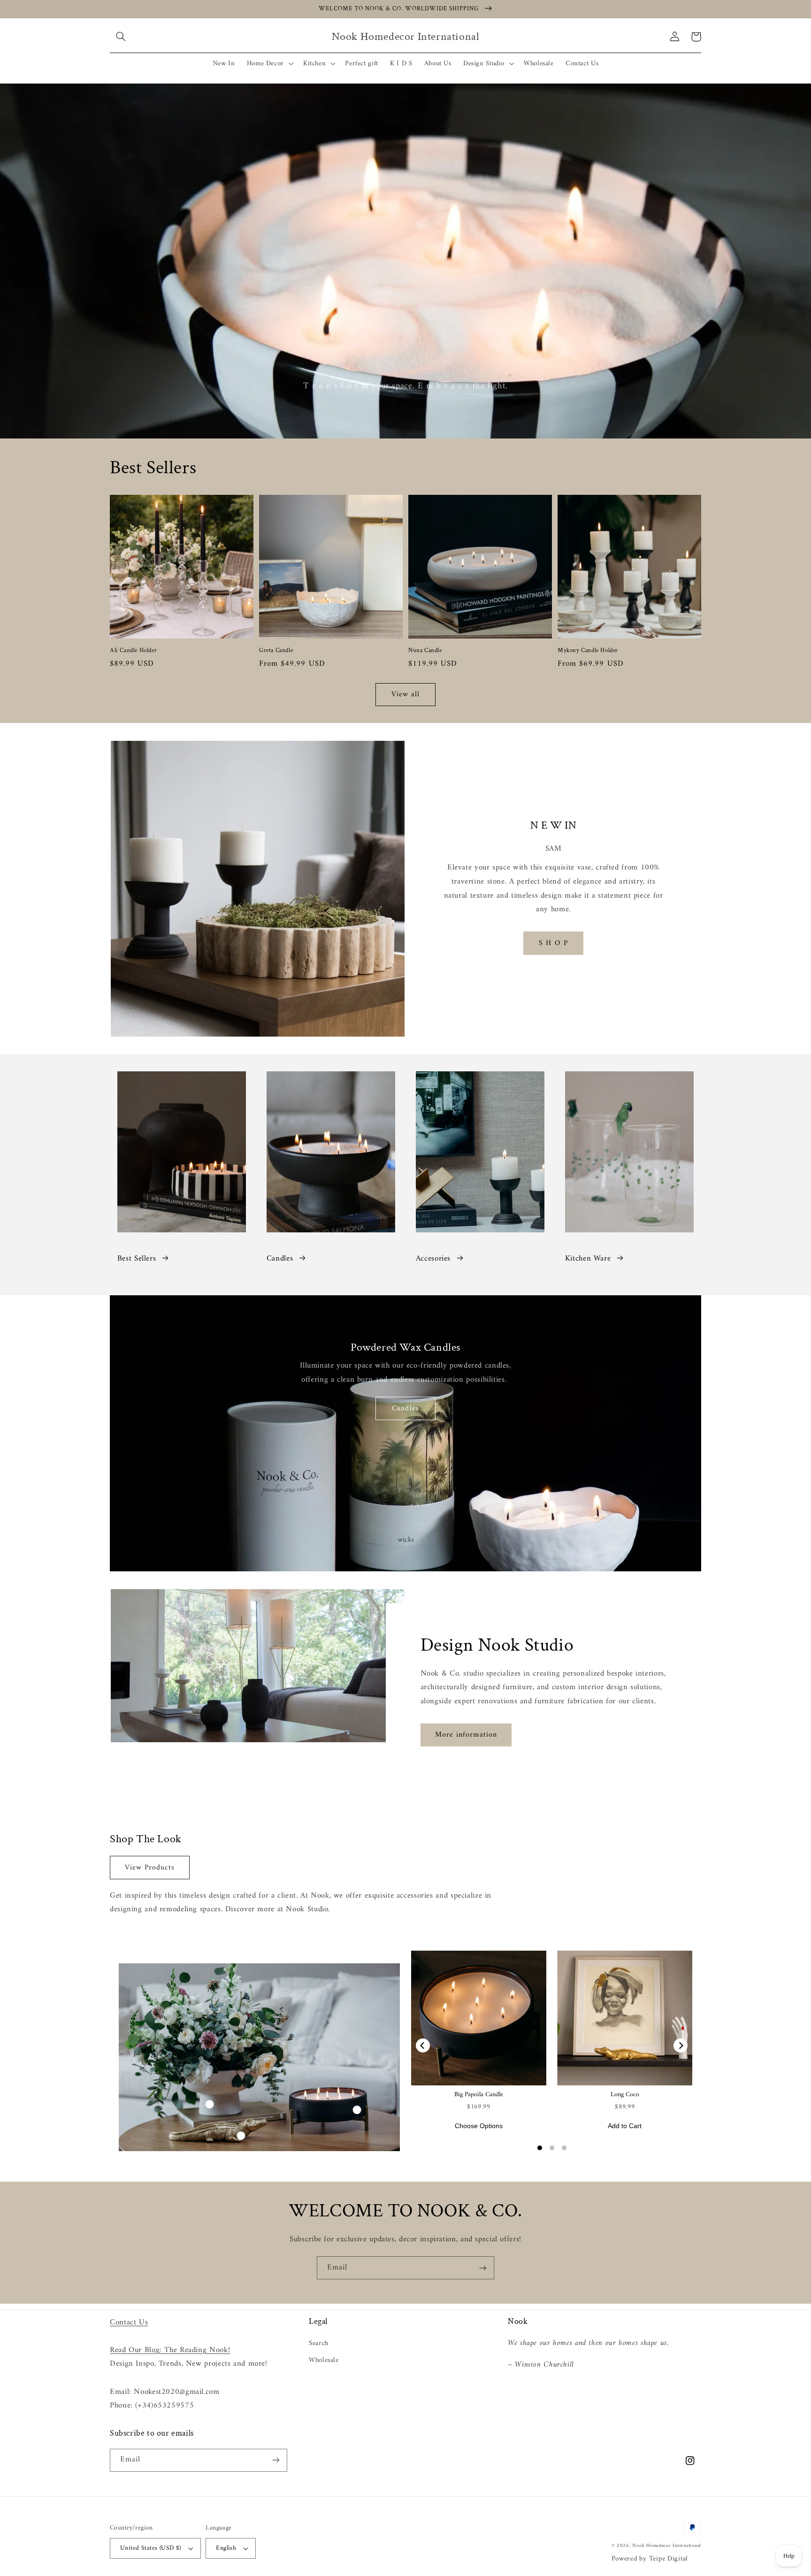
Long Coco (625, 2095)
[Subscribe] (483, 2268)
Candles (280, 1259)
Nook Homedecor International (667, 2546)
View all (405, 694)
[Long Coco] (625, 2018)
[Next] (681, 2045)
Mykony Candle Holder (588, 651)
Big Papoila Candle (479, 2095)
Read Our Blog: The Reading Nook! (170, 2350)
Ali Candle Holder (133, 651)
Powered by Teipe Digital (650, 2559)
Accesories (433, 1259)
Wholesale (324, 2360)
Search (319, 2343)
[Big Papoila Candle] (479, 2018)
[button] (121, 37)
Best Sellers (137, 1259)
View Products (150, 1868)
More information (466, 1735)
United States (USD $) (151, 2548)
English (226, 2548)
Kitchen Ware (588, 1259)
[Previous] (423, 2045)
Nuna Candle (425, 651)
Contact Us (129, 2322)
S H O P (553, 943)
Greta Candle (276, 651)
